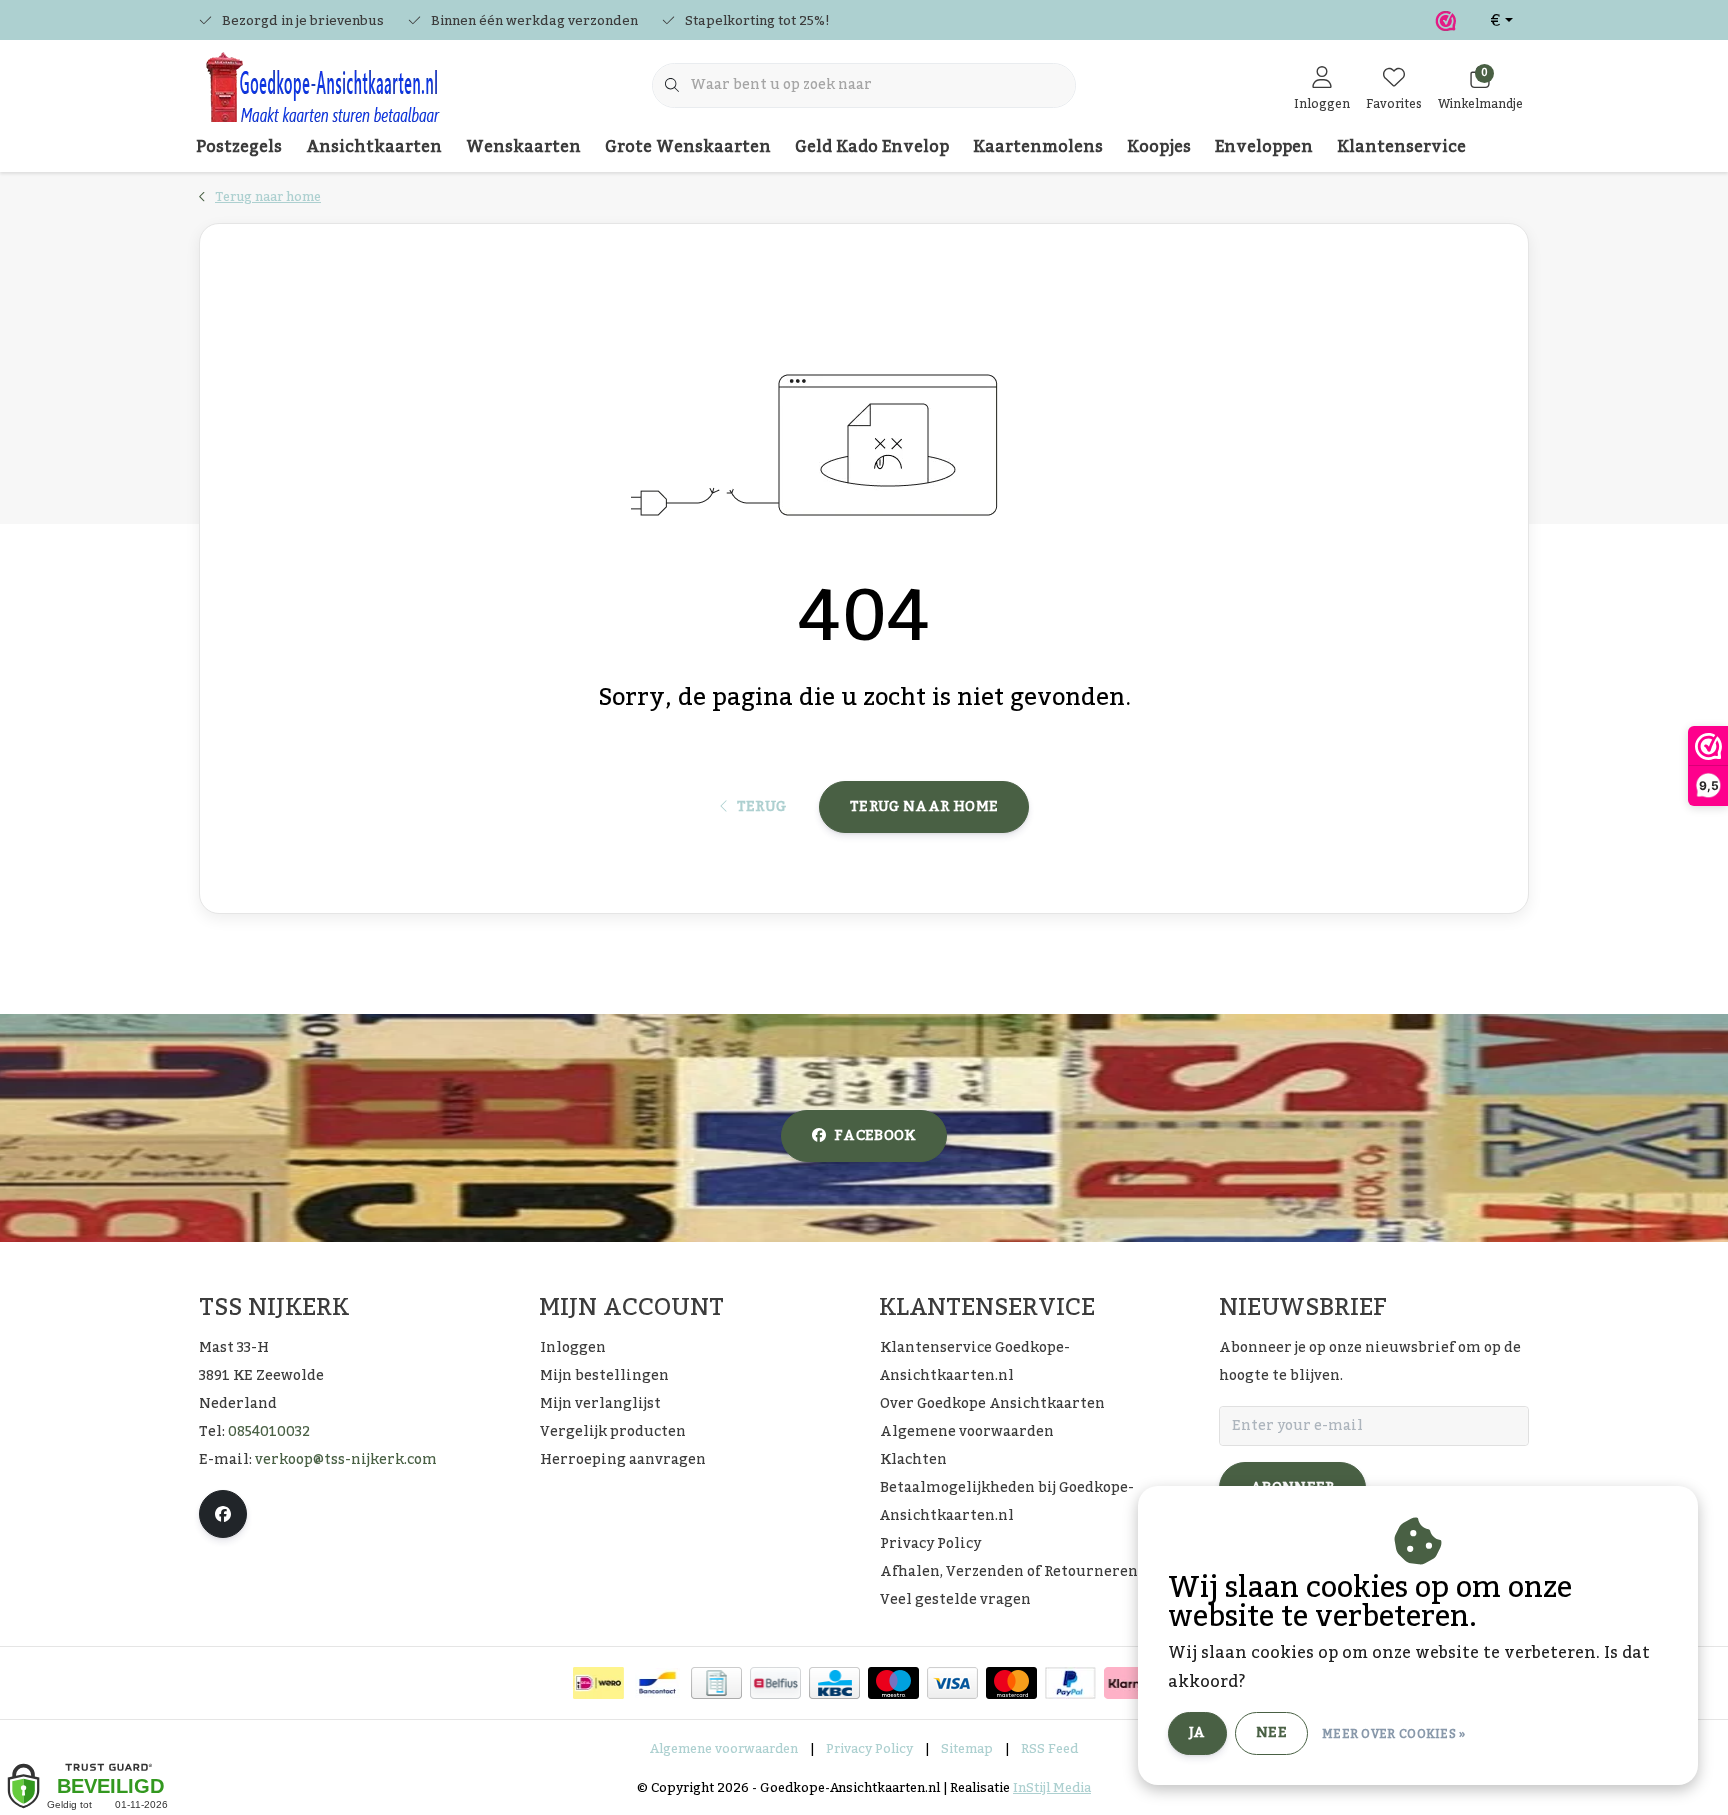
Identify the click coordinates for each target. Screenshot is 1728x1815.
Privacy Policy (869, 1749)
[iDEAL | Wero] (598, 1683)
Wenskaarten (523, 147)
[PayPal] (1070, 1683)
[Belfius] (775, 1683)
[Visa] (952, 1683)
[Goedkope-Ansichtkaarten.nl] (321, 96)
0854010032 (269, 1432)
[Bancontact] (657, 1683)
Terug (761, 807)
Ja (1197, 1733)
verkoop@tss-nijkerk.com (346, 1460)
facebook (875, 1136)
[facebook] (223, 1514)
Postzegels (239, 147)
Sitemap (967, 1749)
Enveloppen (1264, 147)
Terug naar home (924, 807)
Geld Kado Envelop (872, 147)
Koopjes (1159, 147)
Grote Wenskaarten (688, 147)
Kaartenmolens (1038, 147)
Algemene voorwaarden (724, 1749)
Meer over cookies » (1394, 1734)
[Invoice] (716, 1683)
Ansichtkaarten (374, 147)
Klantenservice (1401, 147)
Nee (1271, 1733)
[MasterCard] (1011, 1683)
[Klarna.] (1129, 1683)
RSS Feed (1049, 1749)
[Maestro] (893, 1683)
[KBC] (834, 1683)
